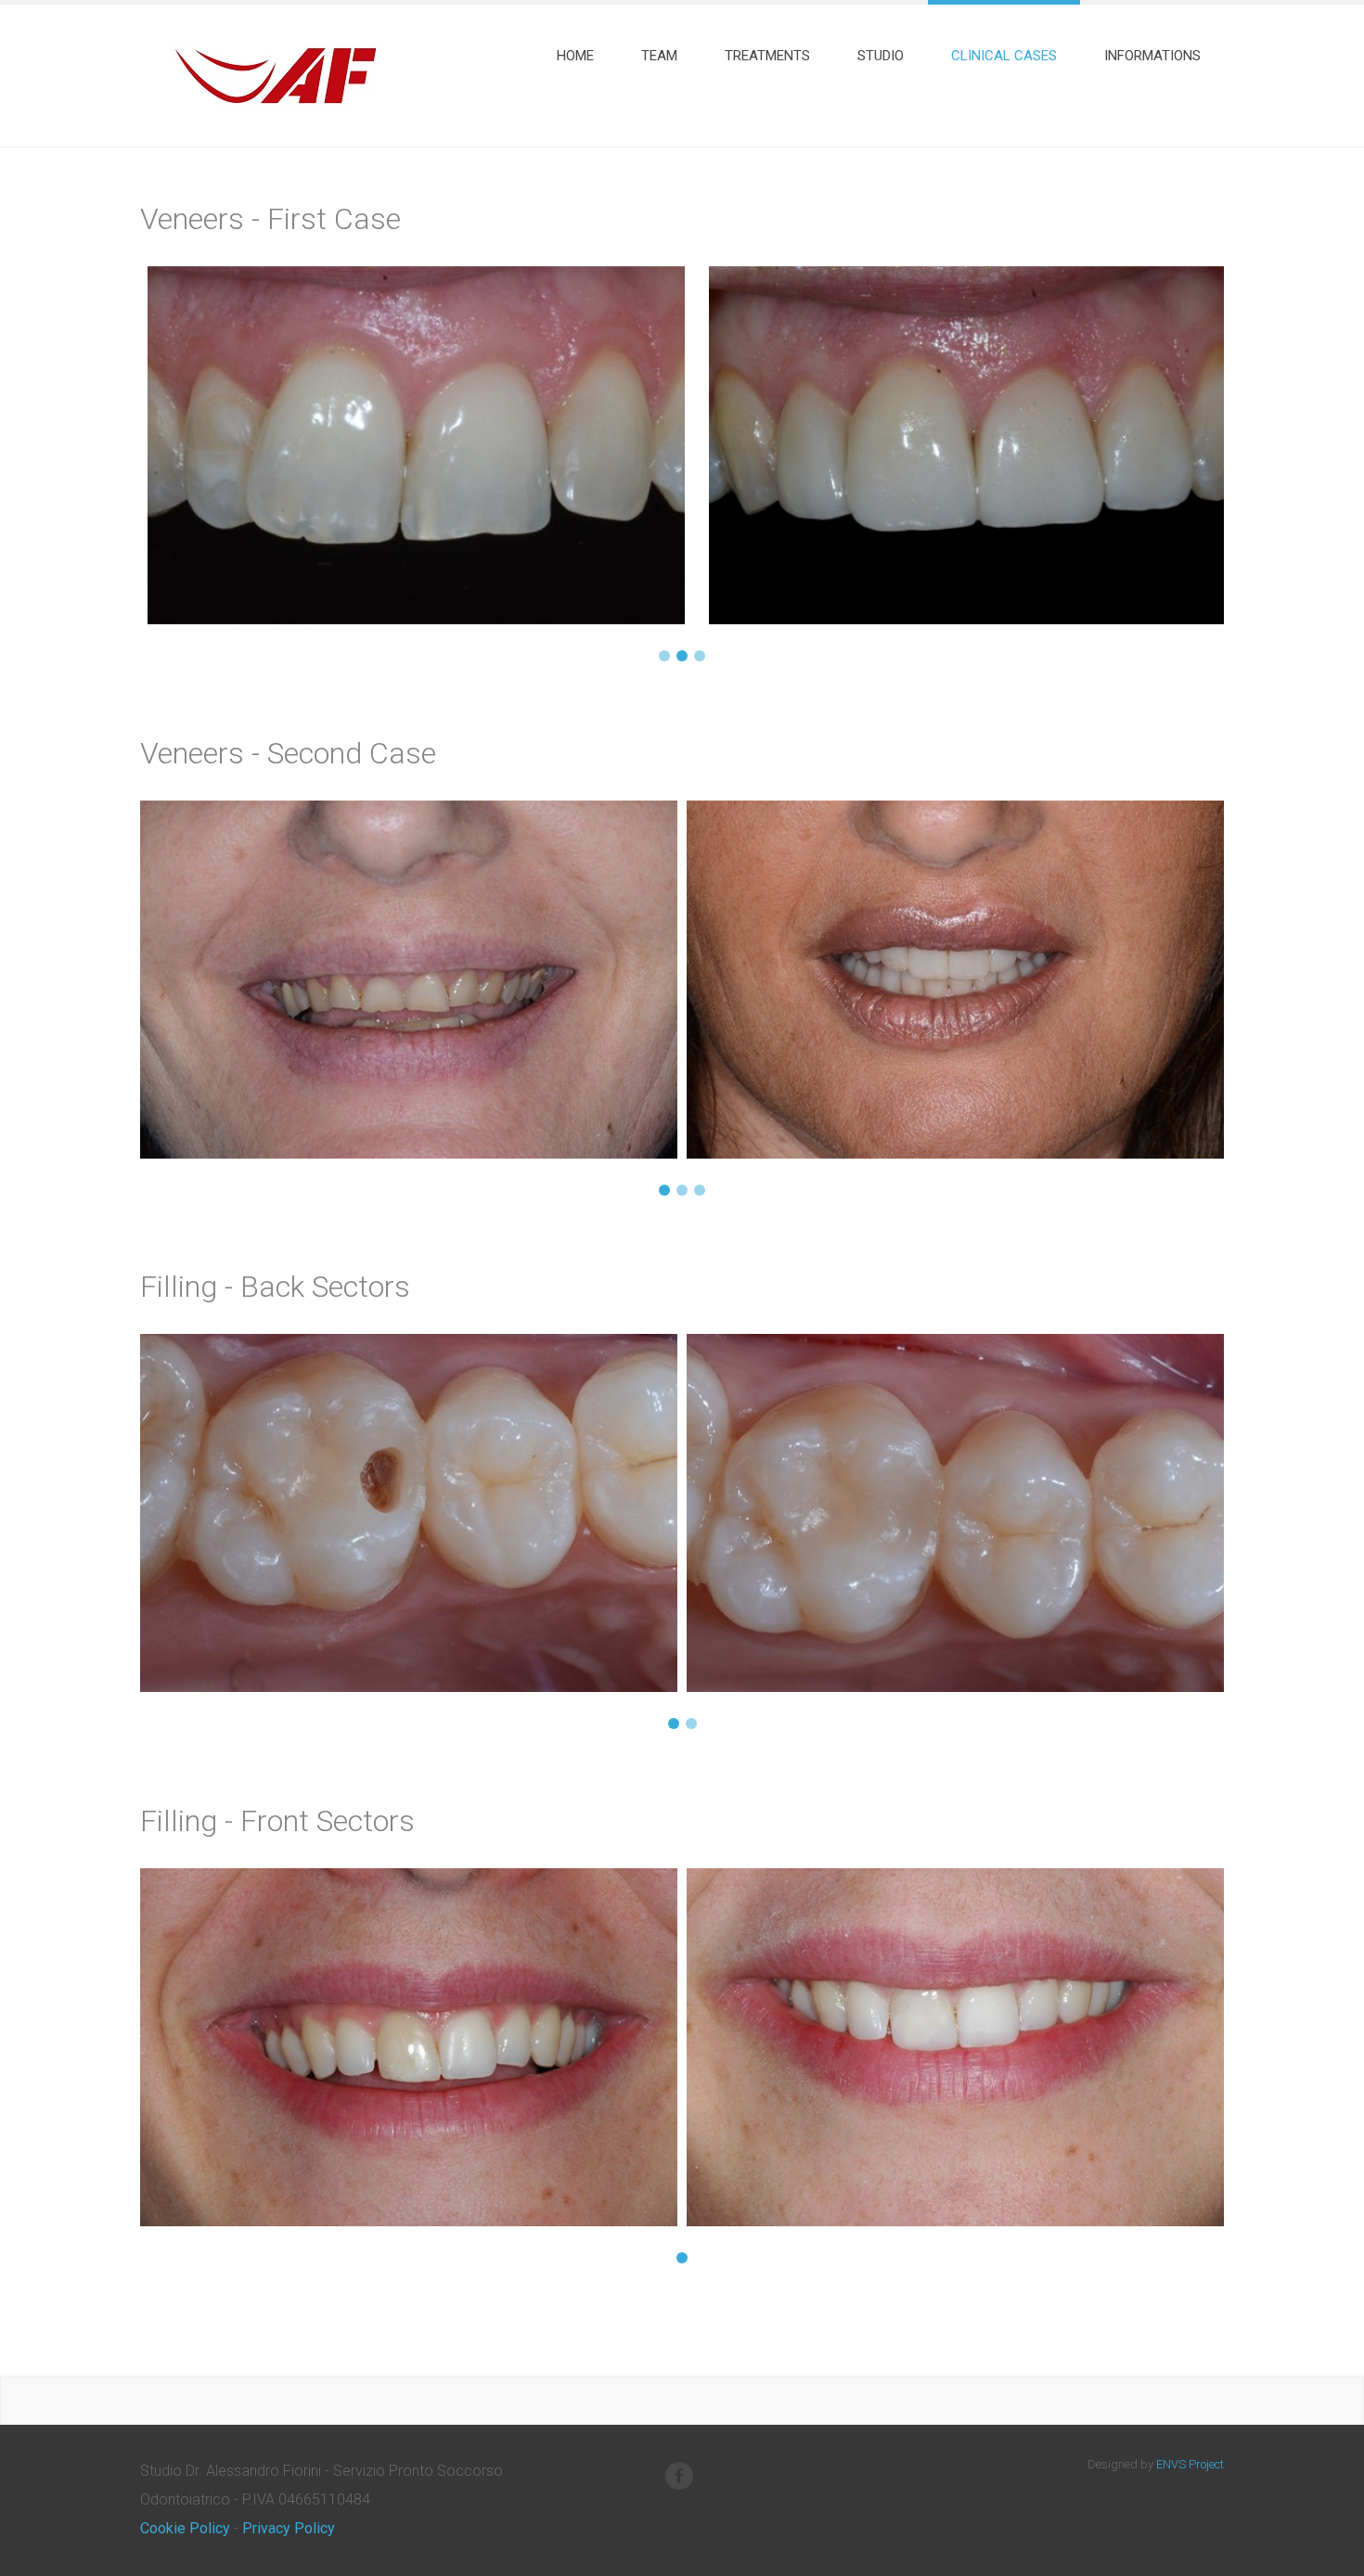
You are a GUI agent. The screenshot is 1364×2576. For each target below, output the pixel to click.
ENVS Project (1190, 2464)
